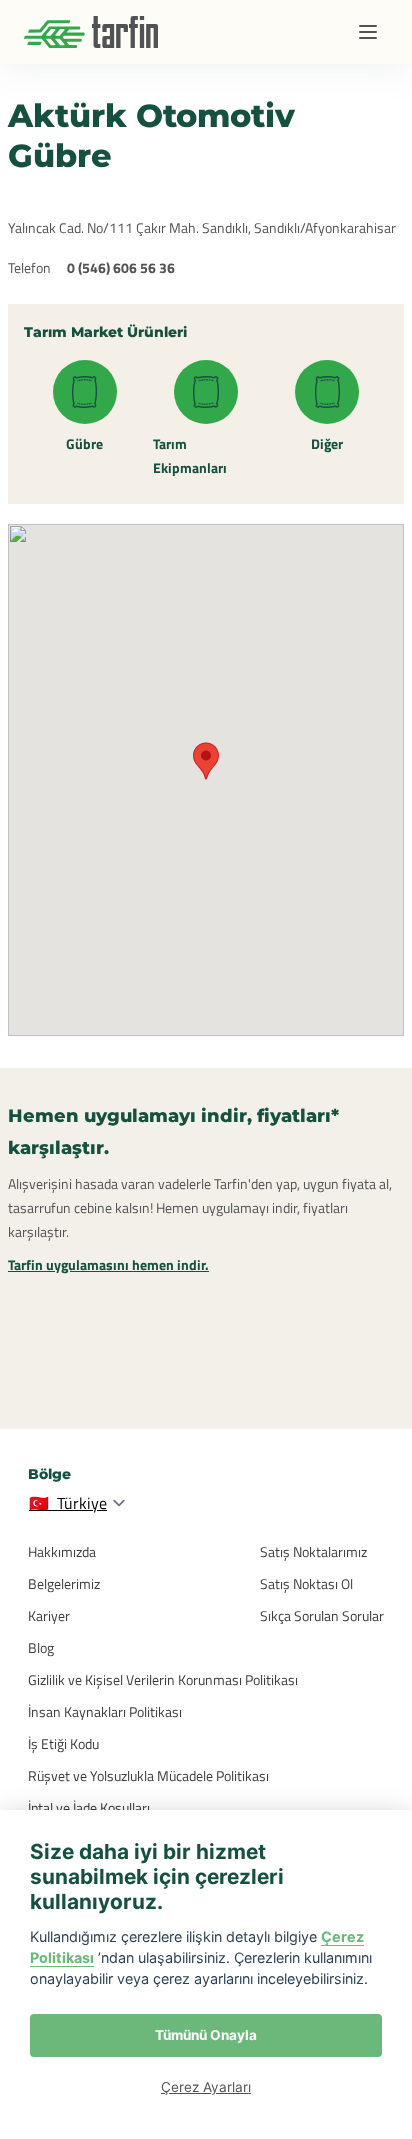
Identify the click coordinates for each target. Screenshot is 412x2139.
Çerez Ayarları (206, 2087)
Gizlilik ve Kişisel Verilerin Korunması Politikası (163, 1679)
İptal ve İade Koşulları (89, 1807)
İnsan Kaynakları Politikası (105, 1711)
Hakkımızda (62, 1551)
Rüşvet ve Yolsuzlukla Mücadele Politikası (148, 1775)
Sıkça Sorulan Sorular (322, 1615)
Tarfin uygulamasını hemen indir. (108, 1264)
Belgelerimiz (64, 1583)
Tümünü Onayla (206, 2035)
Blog (41, 1647)
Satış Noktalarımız (313, 1551)
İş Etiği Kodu (63, 1743)
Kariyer (49, 1615)
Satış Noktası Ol (306, 1583)
